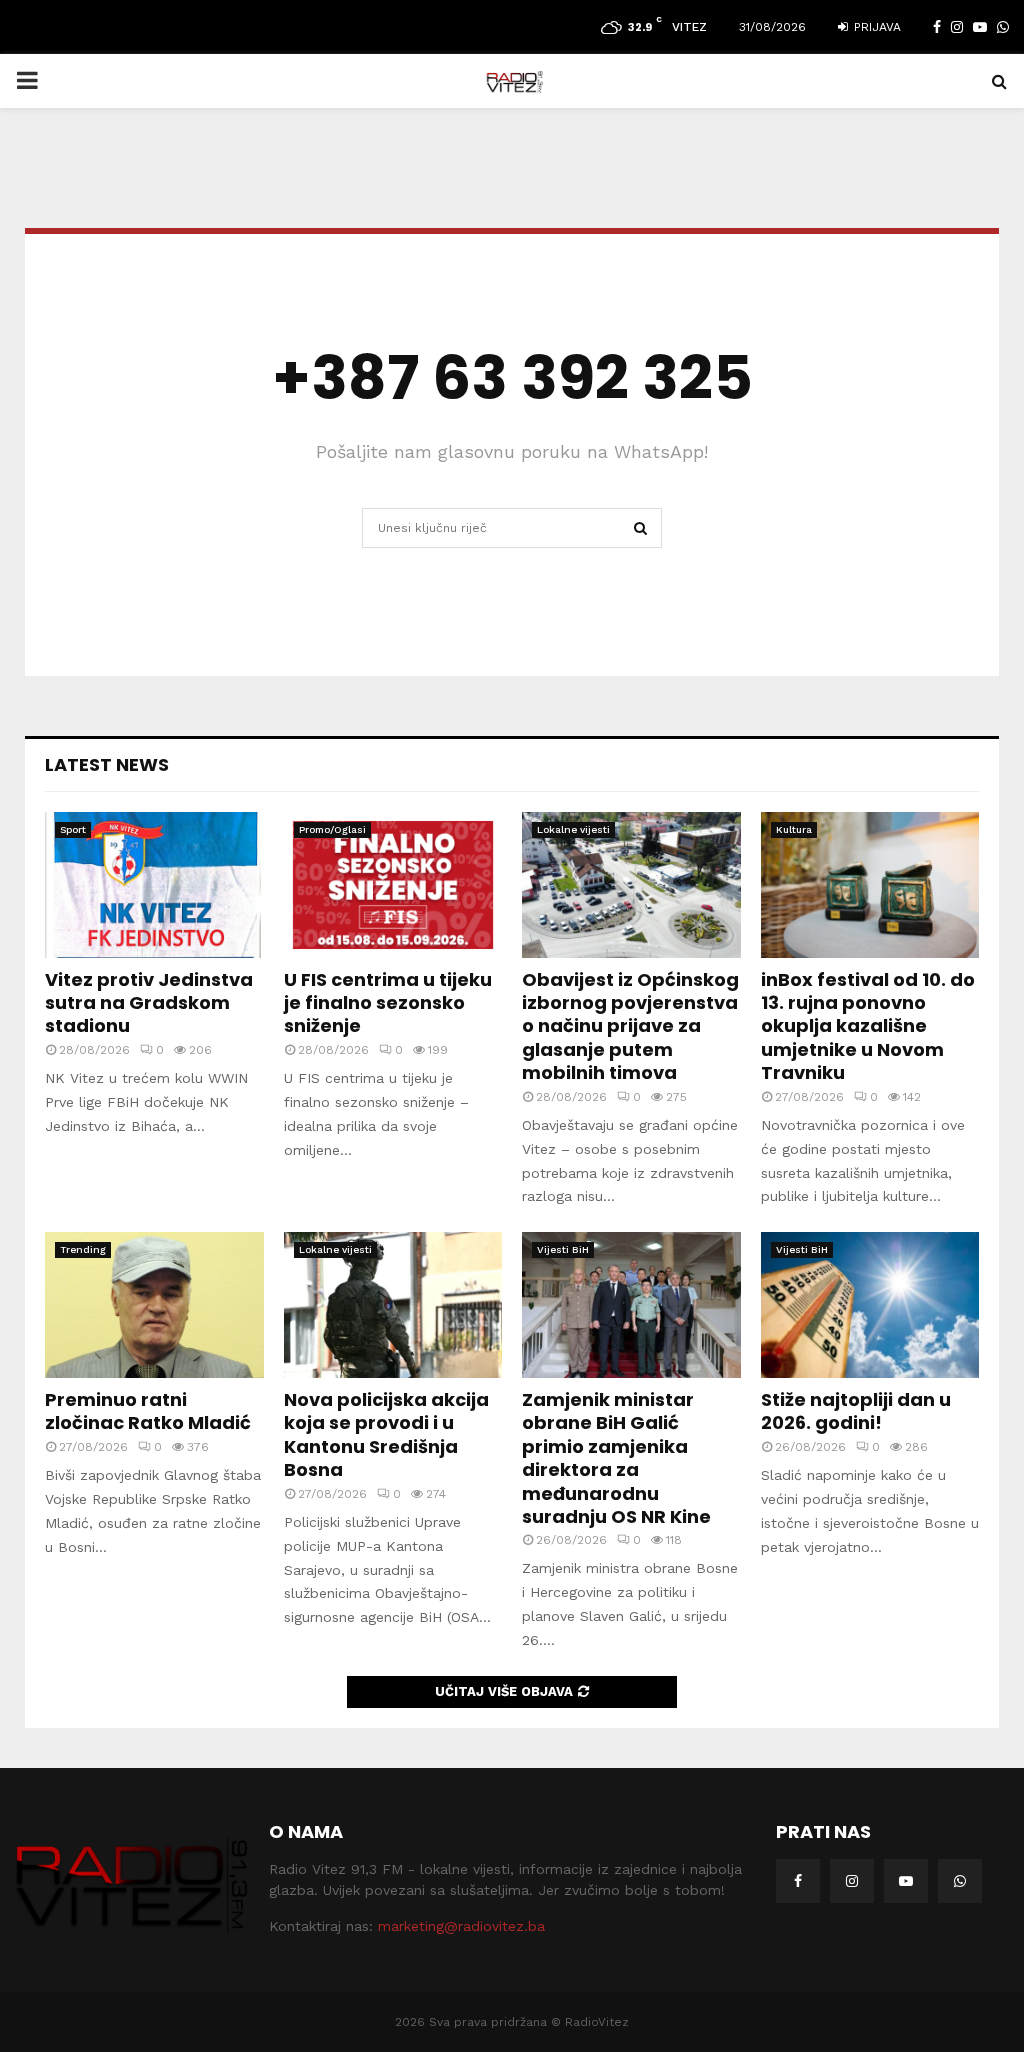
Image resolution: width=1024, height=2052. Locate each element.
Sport (73, 829)
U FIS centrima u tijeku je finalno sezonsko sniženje (388, 1003)
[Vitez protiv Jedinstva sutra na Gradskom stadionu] (154, 885)
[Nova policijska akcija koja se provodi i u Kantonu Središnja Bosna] (393, 1305)
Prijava (875, 27)
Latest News (107, 764)
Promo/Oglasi (332, 829)
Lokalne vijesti (573, 829)
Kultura (794, 829)
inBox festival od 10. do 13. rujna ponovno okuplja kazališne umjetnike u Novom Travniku (868, 1026)
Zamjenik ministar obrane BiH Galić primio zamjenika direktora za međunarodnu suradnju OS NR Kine (616, 1458)
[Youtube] (906, 1881)
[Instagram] (852, 1881)
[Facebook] (798, 1881)
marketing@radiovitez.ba (461, 1926)
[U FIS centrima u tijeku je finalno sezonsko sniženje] (393, 885)
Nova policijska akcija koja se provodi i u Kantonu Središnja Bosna (386, 1434)
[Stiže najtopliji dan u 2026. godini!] (870, 1305)
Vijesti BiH (563, 1249)
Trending (83, 1249)
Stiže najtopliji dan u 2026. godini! (856, 1411)
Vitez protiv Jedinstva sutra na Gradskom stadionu (149, 1003)
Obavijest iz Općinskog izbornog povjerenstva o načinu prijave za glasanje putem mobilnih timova (630, 1026)
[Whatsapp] (960, 1881)
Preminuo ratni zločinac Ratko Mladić (148, 1411)
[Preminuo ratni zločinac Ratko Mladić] (154, 1305)
